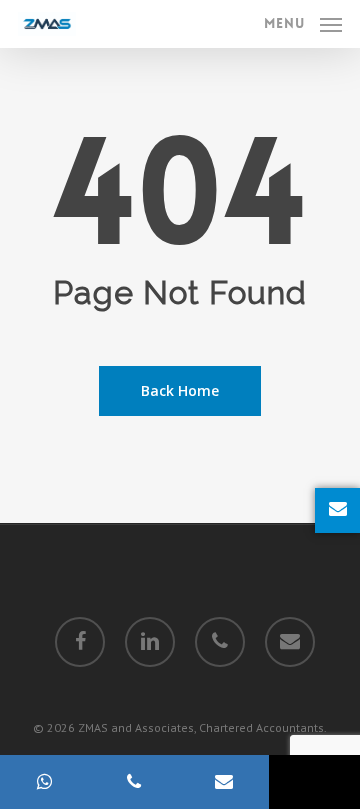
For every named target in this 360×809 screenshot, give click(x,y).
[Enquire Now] (337, 510)
